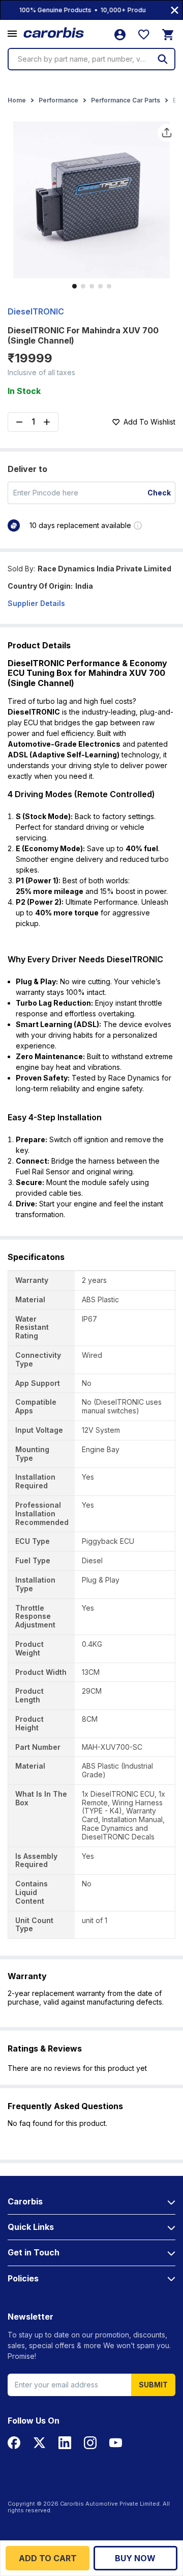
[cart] (168, 35)
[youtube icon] (116, 2443)
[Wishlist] (144, 35)
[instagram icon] (90, 2443)
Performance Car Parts (126, 100)
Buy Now (135, 2558)
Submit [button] (153, 2385)
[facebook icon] (14, 2443)
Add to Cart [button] (48, 2558)
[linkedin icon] (65, 2443)
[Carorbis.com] (54, 33)
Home (17, 100)
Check (159, 493)
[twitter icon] (39, 2443)
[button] (12, 34)
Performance (58, 100)
